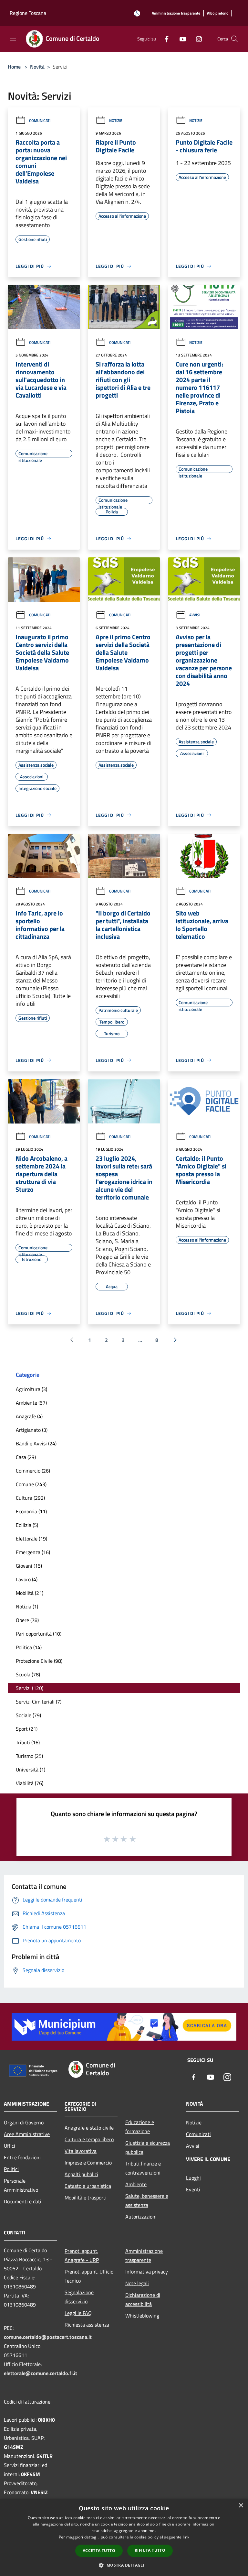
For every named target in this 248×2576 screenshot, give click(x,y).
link (186, 2537)
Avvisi (195, 615)
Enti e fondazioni (22, 2157)
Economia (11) (31, 1511)
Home (14, 67)
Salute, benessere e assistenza (147, 2200)
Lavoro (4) (27, 1579)
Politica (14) (29, 1647)
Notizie (116, 121)
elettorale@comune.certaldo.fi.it (41, 2373)
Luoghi (193, 2178)
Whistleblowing (142, 2316)
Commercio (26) (33, 1471)
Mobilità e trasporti (86, 2198)
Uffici (10, 2146)
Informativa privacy (147, 2272)
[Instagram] (196, 39)
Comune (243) (31, 1484)
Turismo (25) (29, 1756)
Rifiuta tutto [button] (150, 2550)
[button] (124, 2565)
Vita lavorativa (81, 2151)
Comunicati (40, 121)
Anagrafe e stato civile (89, 2128)
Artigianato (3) (32, 1430)
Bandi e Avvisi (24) (36, 1443)
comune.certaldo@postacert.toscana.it (48, 2337)
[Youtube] (180, 39)
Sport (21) (27, 1729)
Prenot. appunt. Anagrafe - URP (82, 2255)
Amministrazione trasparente (144, 2255)
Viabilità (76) (30, 1783)
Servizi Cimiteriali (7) (39, 1702)
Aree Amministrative (27, 2134)
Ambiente (136, 2184)
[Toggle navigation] (13, 38)
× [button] (241, 2506)
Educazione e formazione (140, 2127)
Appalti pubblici (81, 2174)
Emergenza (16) (33, 1552)
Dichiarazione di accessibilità (143, 2299)
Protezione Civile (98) (39, 1661)
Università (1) (31, 1770)
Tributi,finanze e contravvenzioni (143, 2168)
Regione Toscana (28, 13)
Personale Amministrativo (21, 2185)
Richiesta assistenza (87, 2325)
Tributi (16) (28, 1742)
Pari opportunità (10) (39, 1634)
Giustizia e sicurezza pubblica (148, 2147)
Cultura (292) (30, 1498)
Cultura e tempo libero (89, 2139)
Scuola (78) (28, 1674)
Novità (37, 67)
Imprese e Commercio (88, 2163)
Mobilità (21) (30, 1593)
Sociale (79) (28, 1715)
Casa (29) (26, 1457)
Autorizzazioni (141, 2217)
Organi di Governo (24, 2122)
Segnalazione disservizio (79, 2297)
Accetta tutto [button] (99, 2551)
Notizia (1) (27, 1606)
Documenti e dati (23, 2201)
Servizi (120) (30, 1688)
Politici (11, 2169)
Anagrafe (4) (29, 1416)
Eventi (193, 2189)
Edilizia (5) (27, 1525)
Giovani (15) (29, 1566)
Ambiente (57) (31, 1403)
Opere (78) (27, 1620)
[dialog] (124, 2537)
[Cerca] (234, 39)
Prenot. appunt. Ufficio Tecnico (89, 2276)
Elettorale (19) (31, 1539)
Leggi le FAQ (78, 2313)
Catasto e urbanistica (88, 2186)
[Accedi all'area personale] (137, 13)
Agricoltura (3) (31, 1389)
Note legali (137, 2283)
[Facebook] (164, 39)
